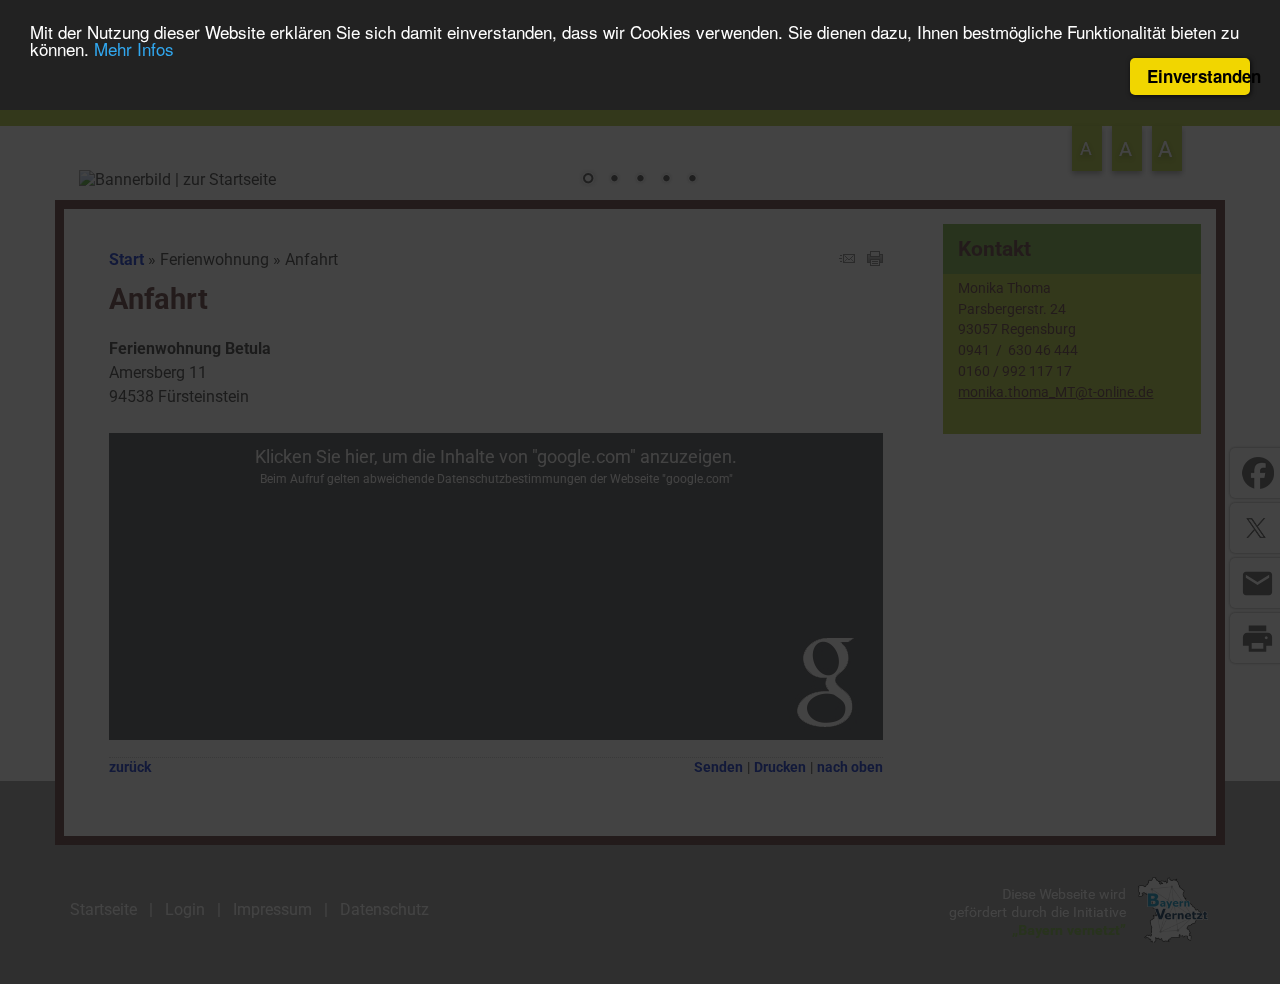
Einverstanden (1198, 76)
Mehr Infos (134, 49)
